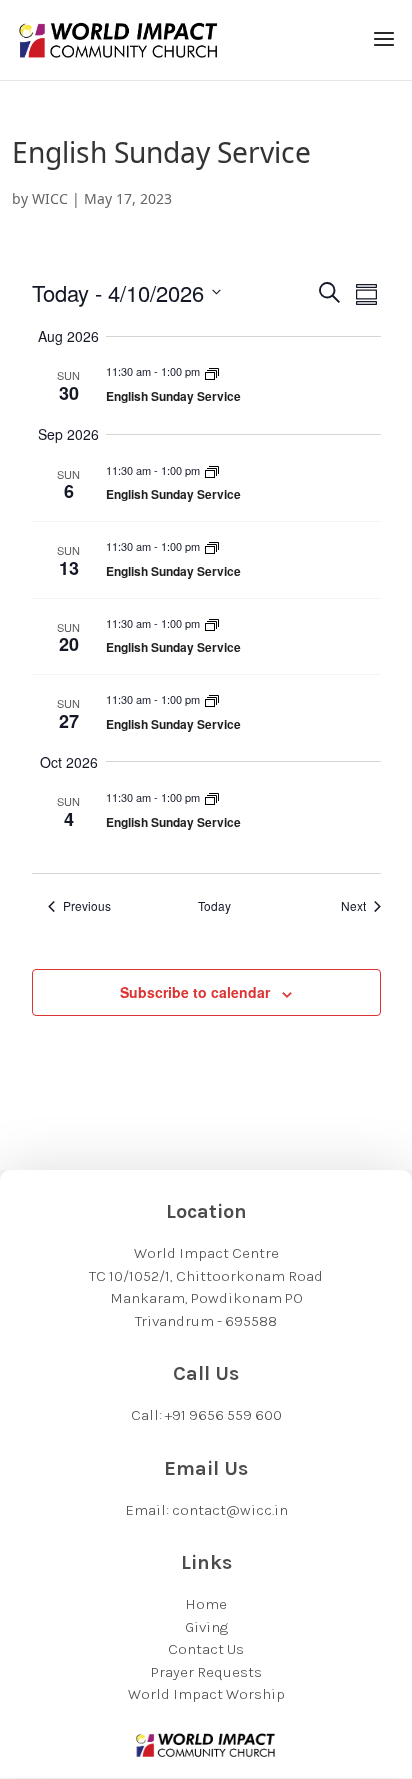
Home (206, 1604)
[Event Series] (212, 371)
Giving (206, 1627)
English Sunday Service (173, 396)
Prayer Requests (206, 1672)
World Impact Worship (206, 1694)
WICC (50, 198)
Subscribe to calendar (195, 992)
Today (214, 906)
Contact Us (206, 1649)
